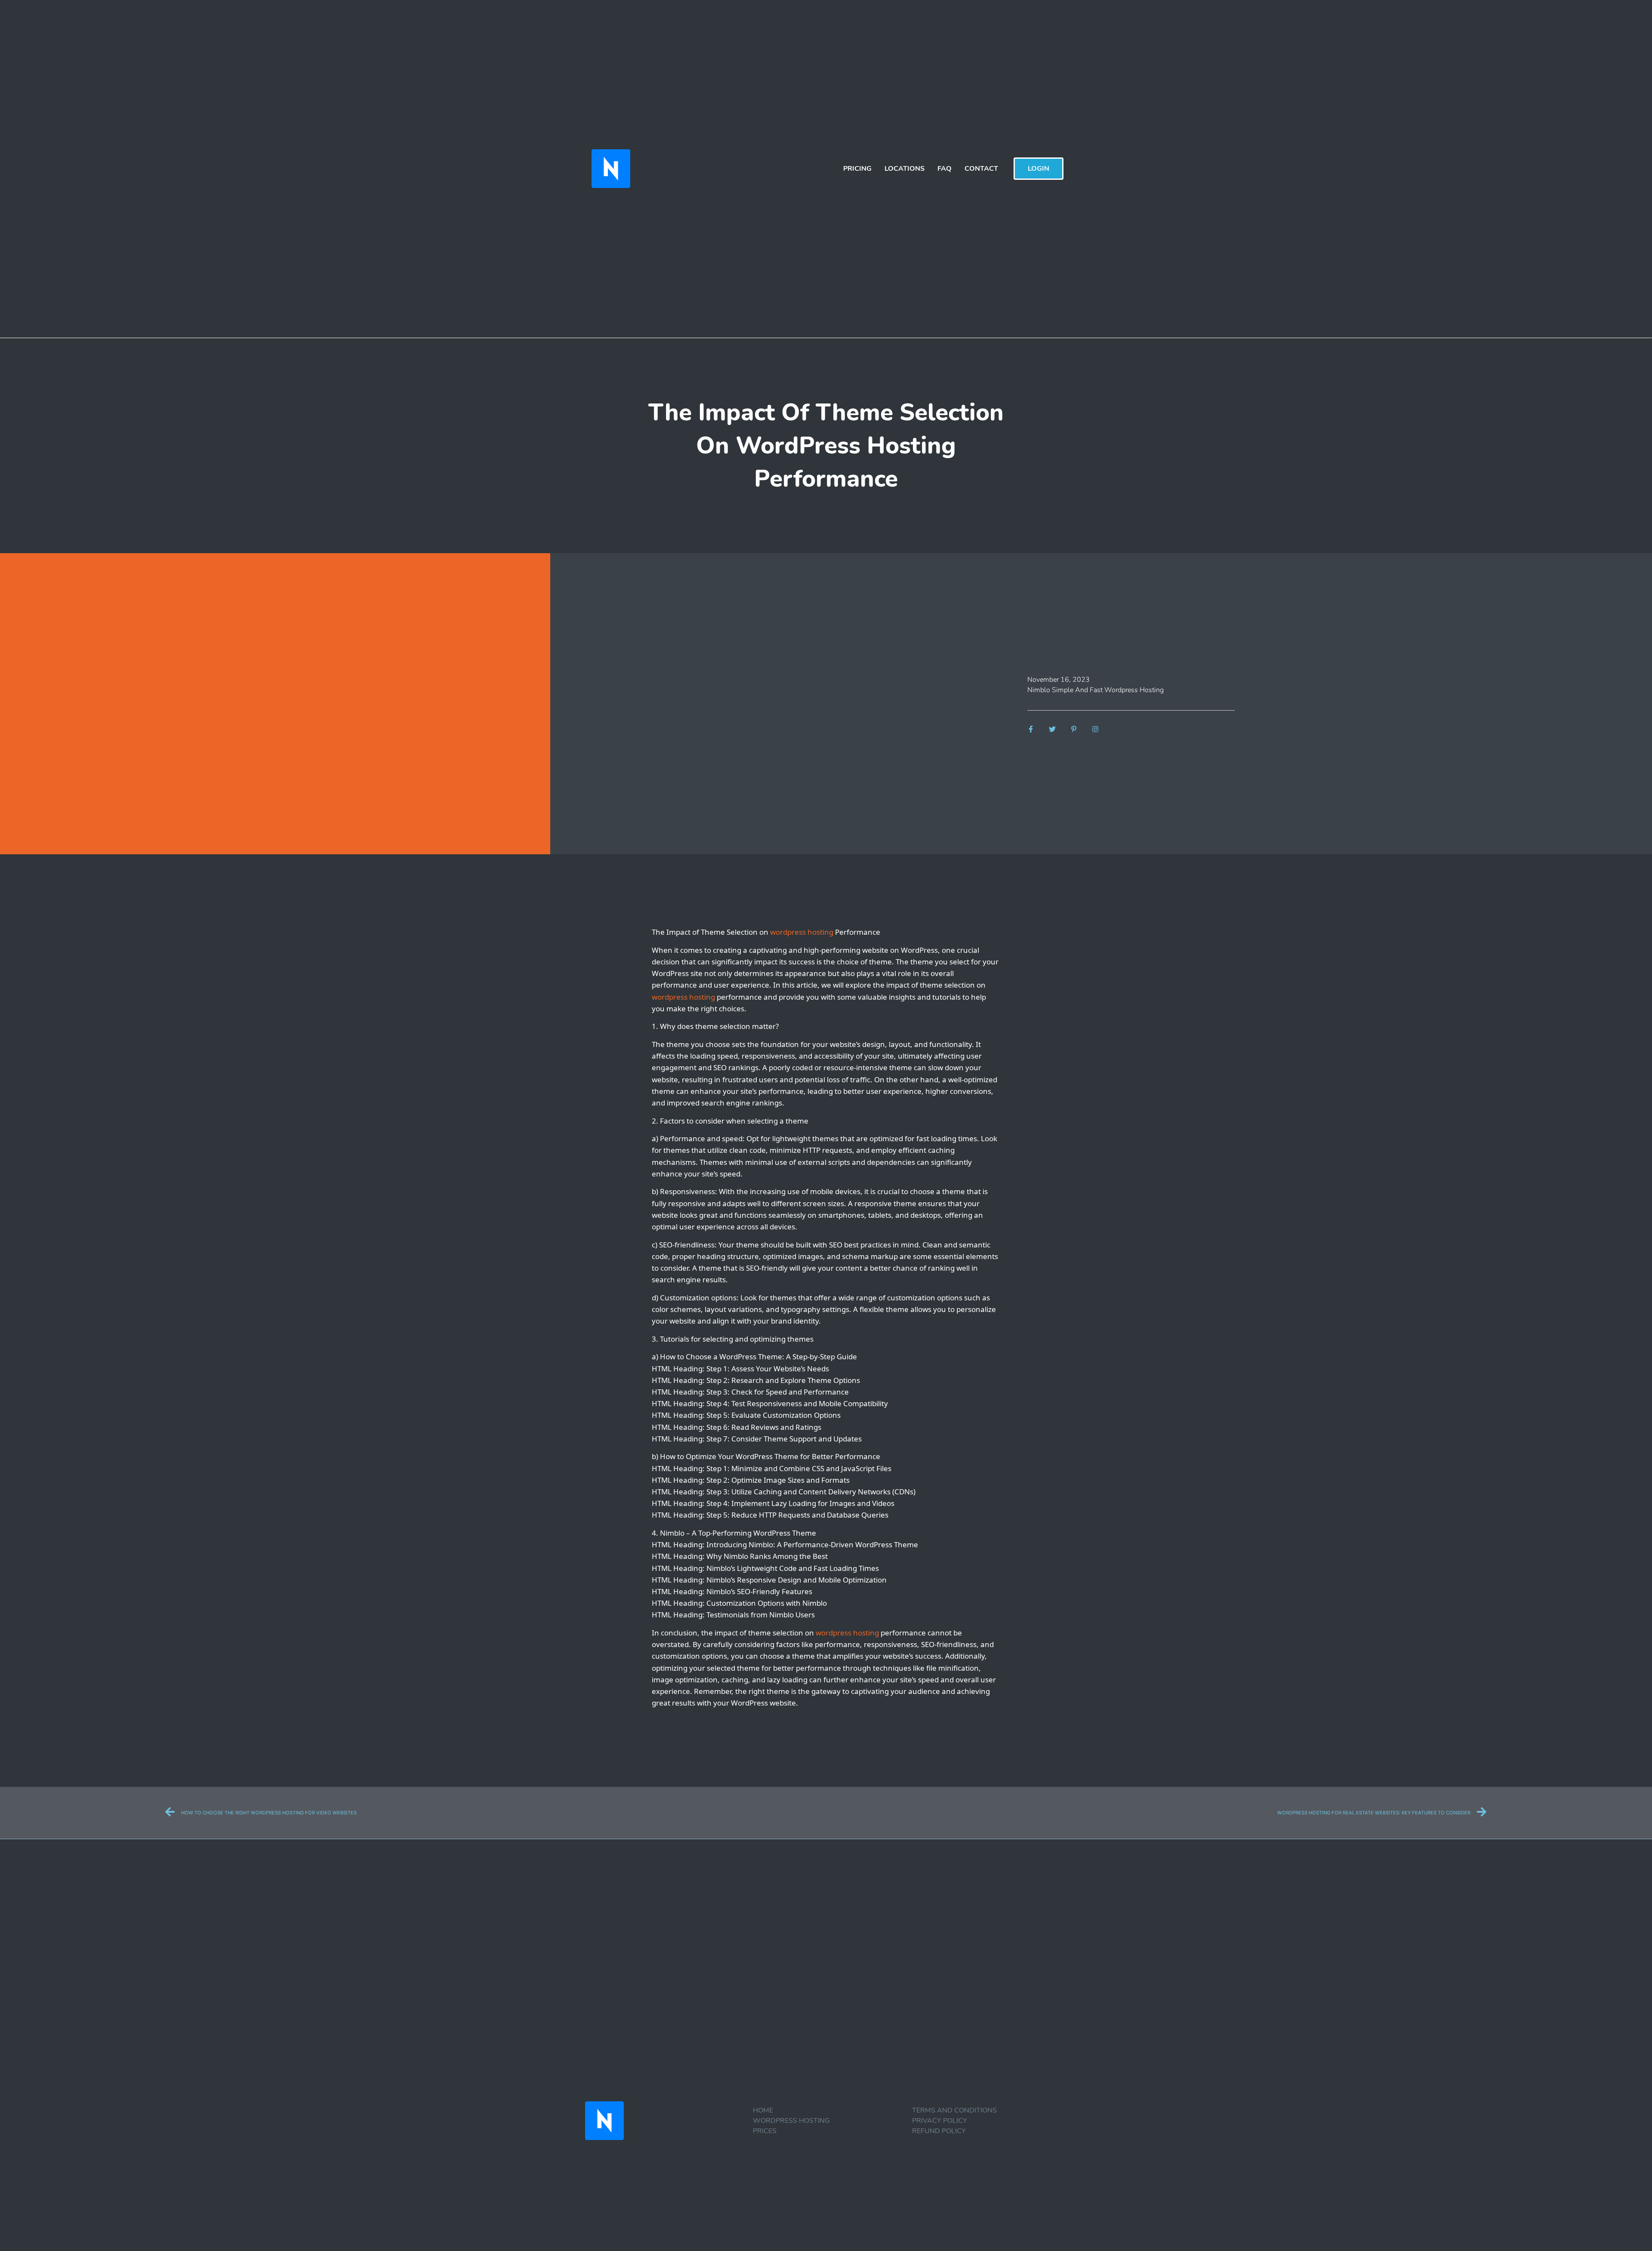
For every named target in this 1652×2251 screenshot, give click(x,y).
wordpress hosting (802, 932)
